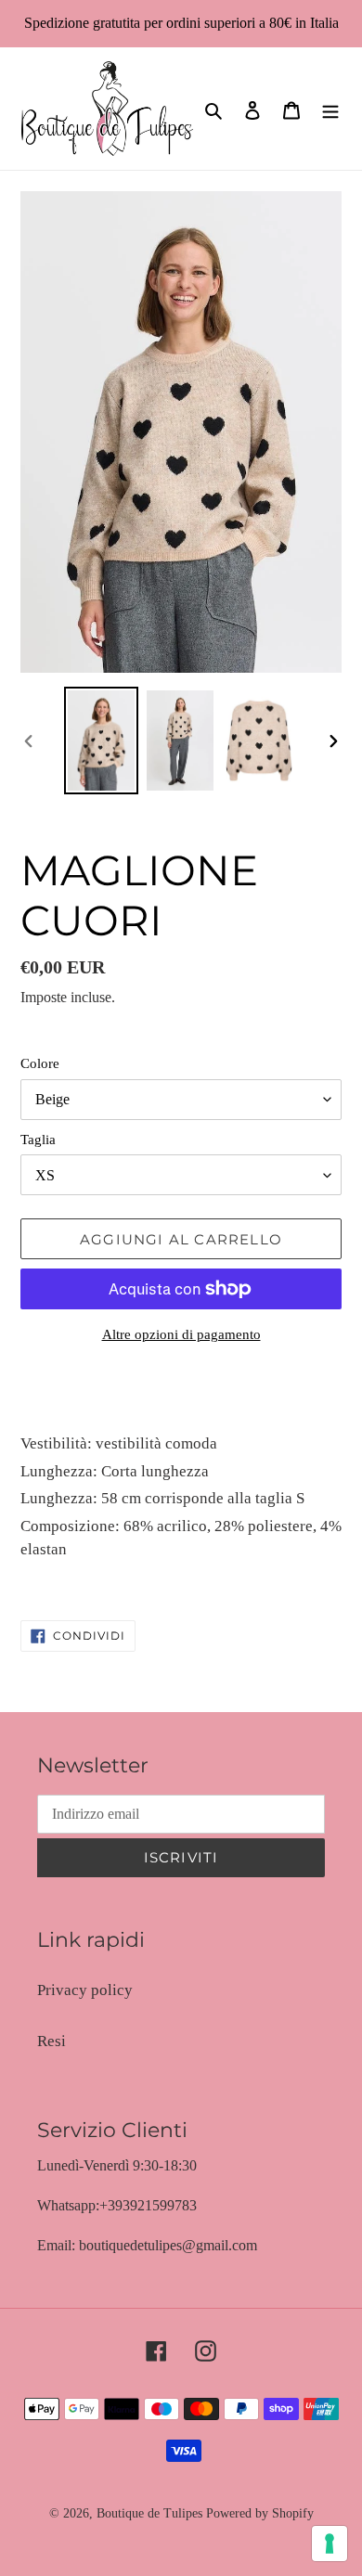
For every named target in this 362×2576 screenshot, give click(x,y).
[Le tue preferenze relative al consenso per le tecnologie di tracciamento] (330, 2544)
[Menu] (330, 109)
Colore (40, 1063)
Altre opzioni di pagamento (181, 1334)
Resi (52, 2041)
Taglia (38, 1140)
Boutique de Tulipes (149, 2513)
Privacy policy (85, 1990)
